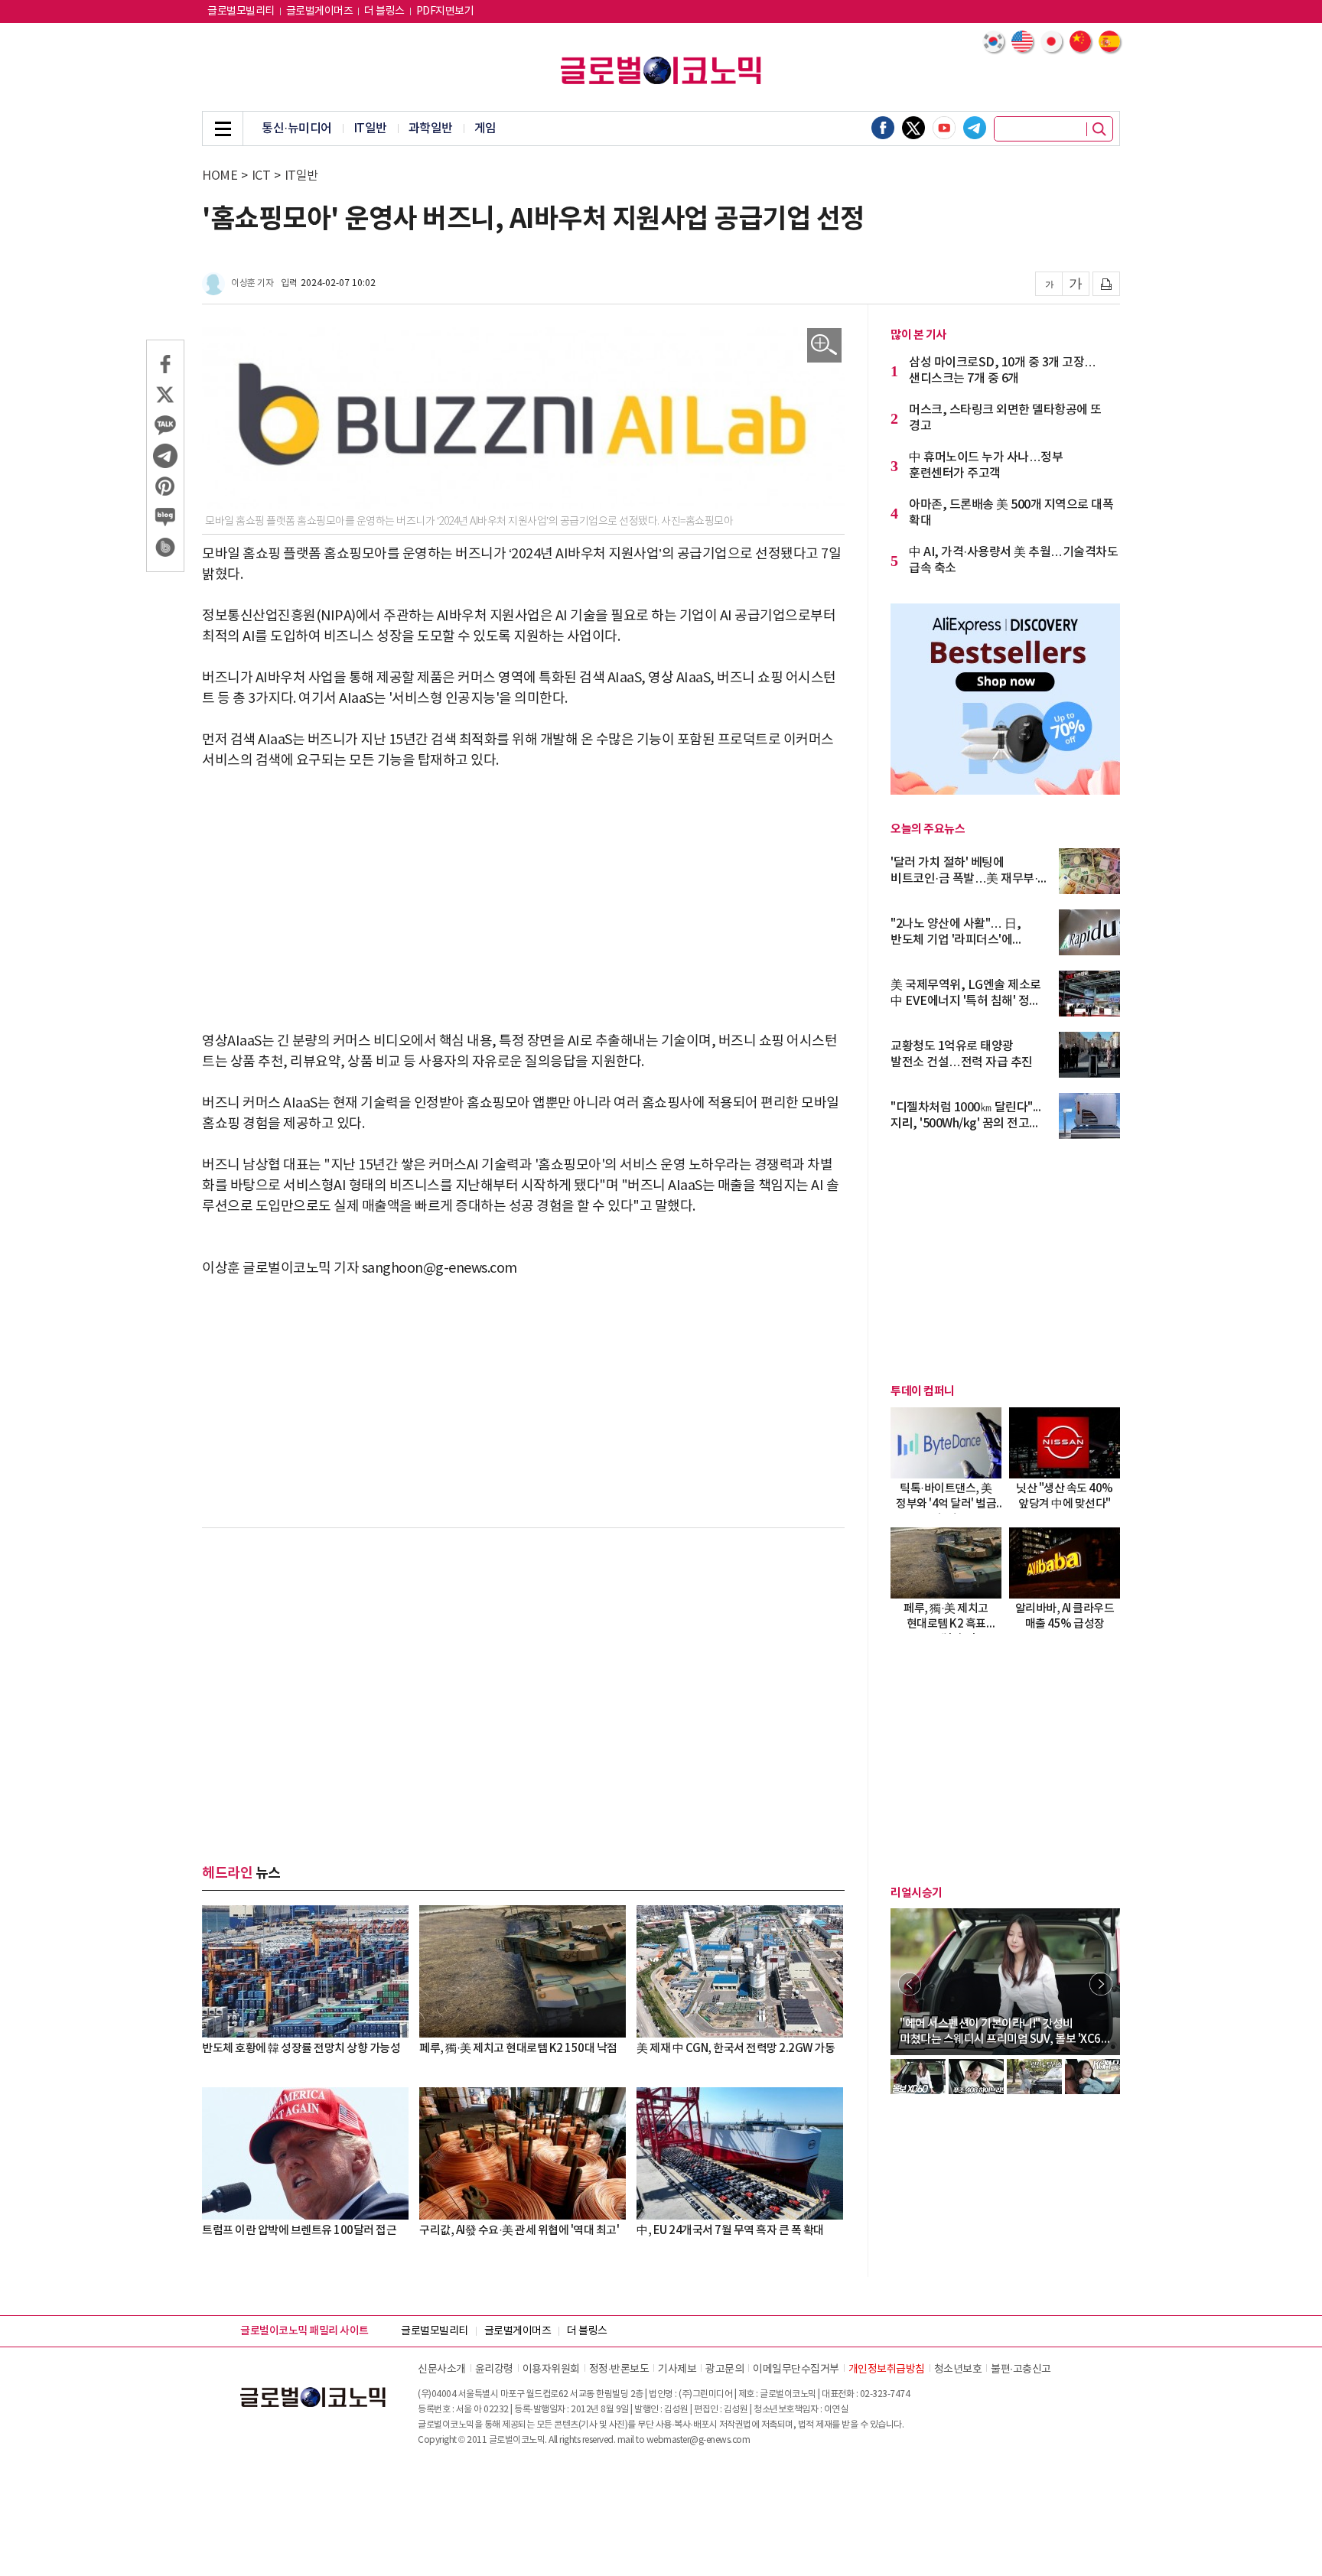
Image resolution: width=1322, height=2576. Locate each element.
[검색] (1099, 129)
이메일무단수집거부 (796, 2369)
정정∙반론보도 (619, 2369)
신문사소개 (442, 2369)
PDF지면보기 (445, 11)
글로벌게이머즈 (320, 11)
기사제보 (677, 2369)
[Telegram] (975, 128)
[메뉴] (223, 128)
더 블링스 (384, 11)
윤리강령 (494, 2369)
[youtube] (944, 128)
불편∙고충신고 (1021, 2369)
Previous (910, 1984)
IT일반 (370, 128)
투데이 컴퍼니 (923, 1391)
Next (1101, 1984)
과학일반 (431, 128)
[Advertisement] (523, 901)
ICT (261, 176)
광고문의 (724, 2369)
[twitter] (913, 128)
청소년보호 (958, 2369)
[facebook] (883, 128)
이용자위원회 (551, 2369)
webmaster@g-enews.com (698, 2440)
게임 (485, 128)
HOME (220, 176)
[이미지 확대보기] (824, 345)
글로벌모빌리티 (241, 11)
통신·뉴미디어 (297, 128)
